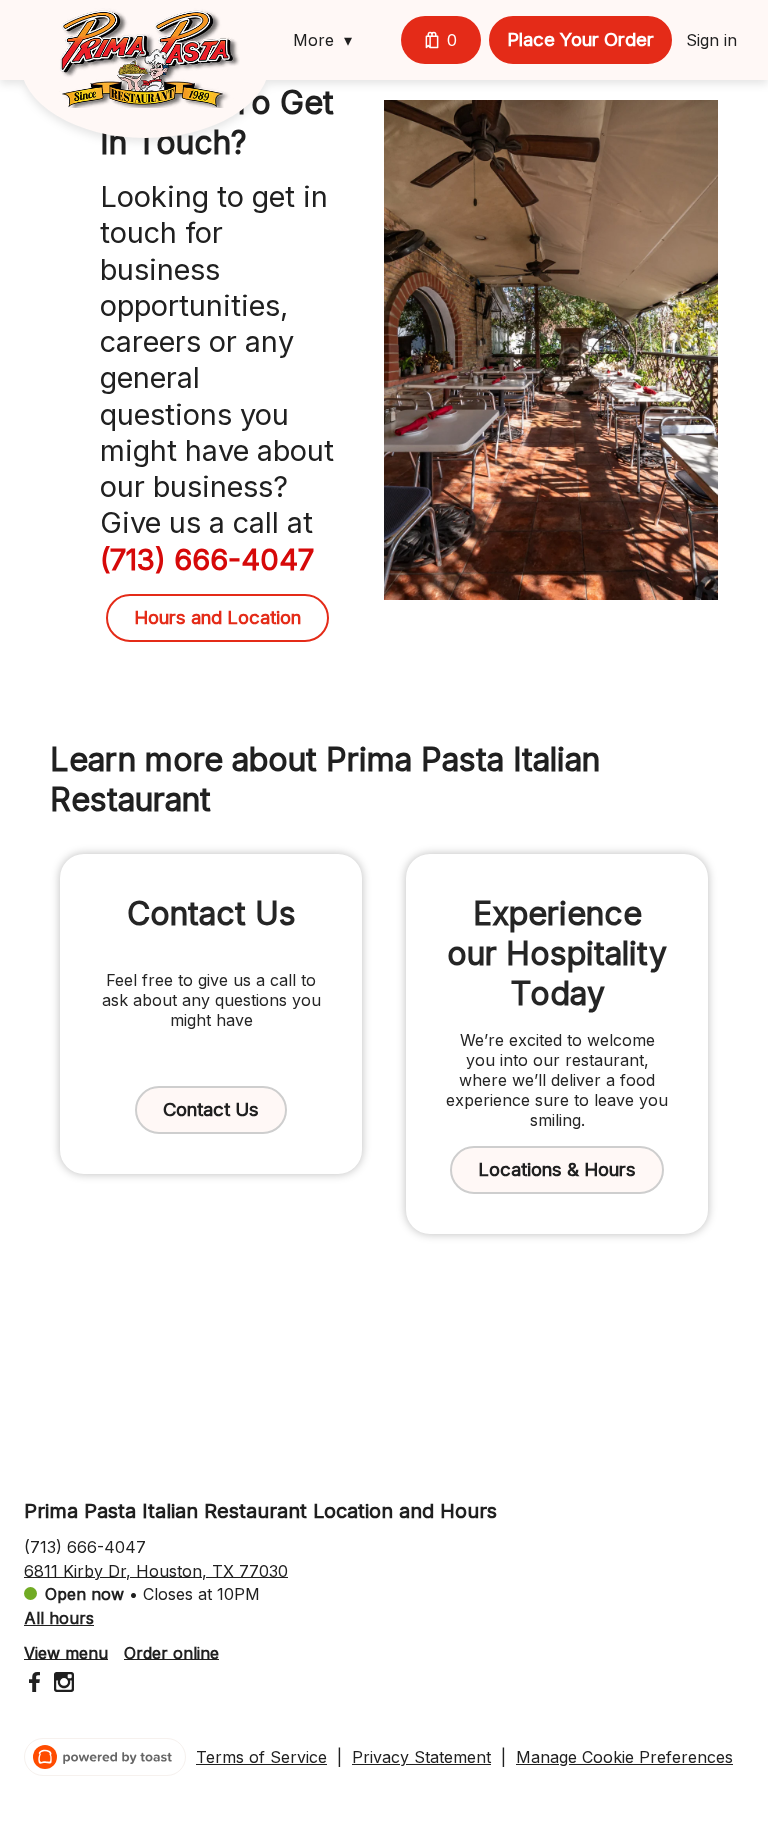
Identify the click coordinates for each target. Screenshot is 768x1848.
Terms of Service (261, 1757)
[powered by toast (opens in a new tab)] (105, 1757)
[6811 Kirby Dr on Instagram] (61, 1685)
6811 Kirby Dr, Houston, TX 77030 (156, 1570)
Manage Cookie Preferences (624, 1757)
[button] (327, 40)
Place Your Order (580, 39)
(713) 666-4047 (85, 1546)
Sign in (711, 40)
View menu (66, 1652)
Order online (171, 1652)
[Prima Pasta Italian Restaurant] (160, 73)
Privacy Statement (421, 1757)
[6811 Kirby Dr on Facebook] (36, 1685)
